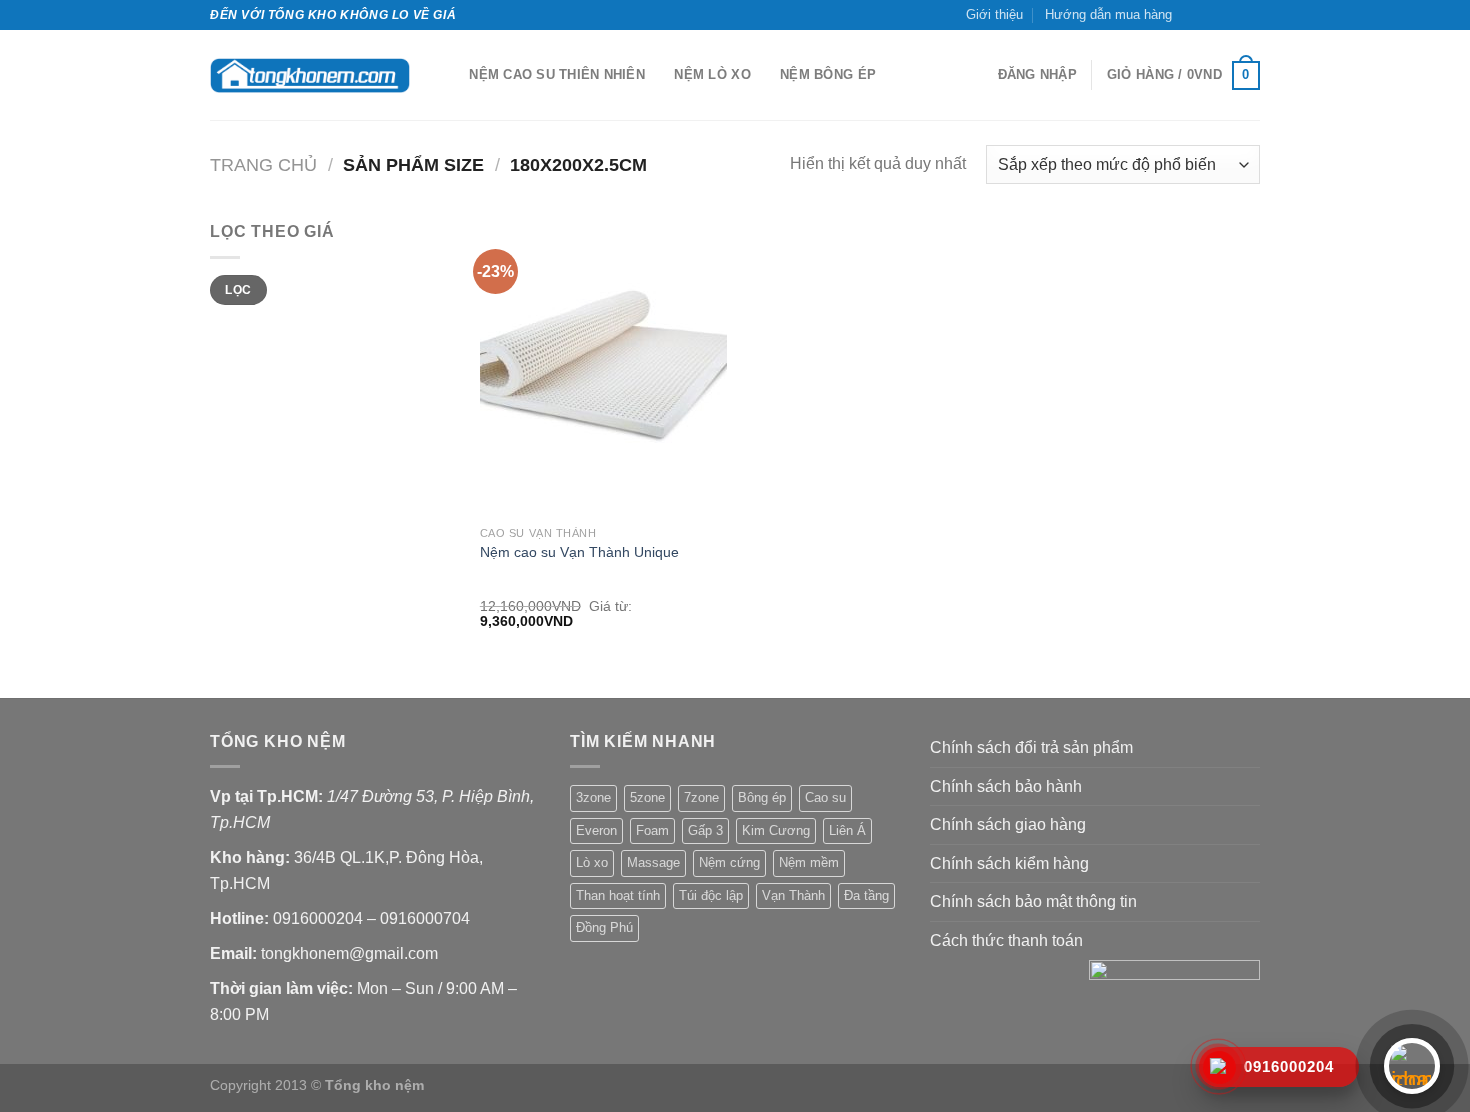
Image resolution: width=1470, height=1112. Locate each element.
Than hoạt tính (618, 895)
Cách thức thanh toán (1006, 940)
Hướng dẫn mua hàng (1108, 14)
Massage (653, 862)
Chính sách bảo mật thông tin (1033, 901)
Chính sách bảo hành (1006, 786)
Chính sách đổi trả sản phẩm (1031, 747)
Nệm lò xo (712, 74)
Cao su (825, 797)
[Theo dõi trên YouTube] (1250, 15)
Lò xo (592, 862)
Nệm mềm (809, 862)
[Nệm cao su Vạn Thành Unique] (603, 367)
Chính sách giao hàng (1008, 824)
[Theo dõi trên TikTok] (1212, 15)
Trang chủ (263, 164)
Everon (596, 830)
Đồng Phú (604, 927)
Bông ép (762, 797)
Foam (652, 830)
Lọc (238, 290)
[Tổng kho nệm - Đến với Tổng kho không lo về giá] (310, 75)
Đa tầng (866, 895)
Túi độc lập (711, 895)
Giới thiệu (994, 14)
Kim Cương (776, 830)
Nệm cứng (729, 862)
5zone (647, 797)
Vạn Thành (793, 895)
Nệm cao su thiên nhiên (557, 74)
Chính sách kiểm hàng (1009, 863)
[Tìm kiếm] (447, 75)
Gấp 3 (705, 830)
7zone (701, 797)
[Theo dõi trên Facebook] (1193, 15)
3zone (593, 797)
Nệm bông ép (828, 74)
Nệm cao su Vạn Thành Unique (579, 552)
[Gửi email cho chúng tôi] (1231, 15)
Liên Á (847, 830)
